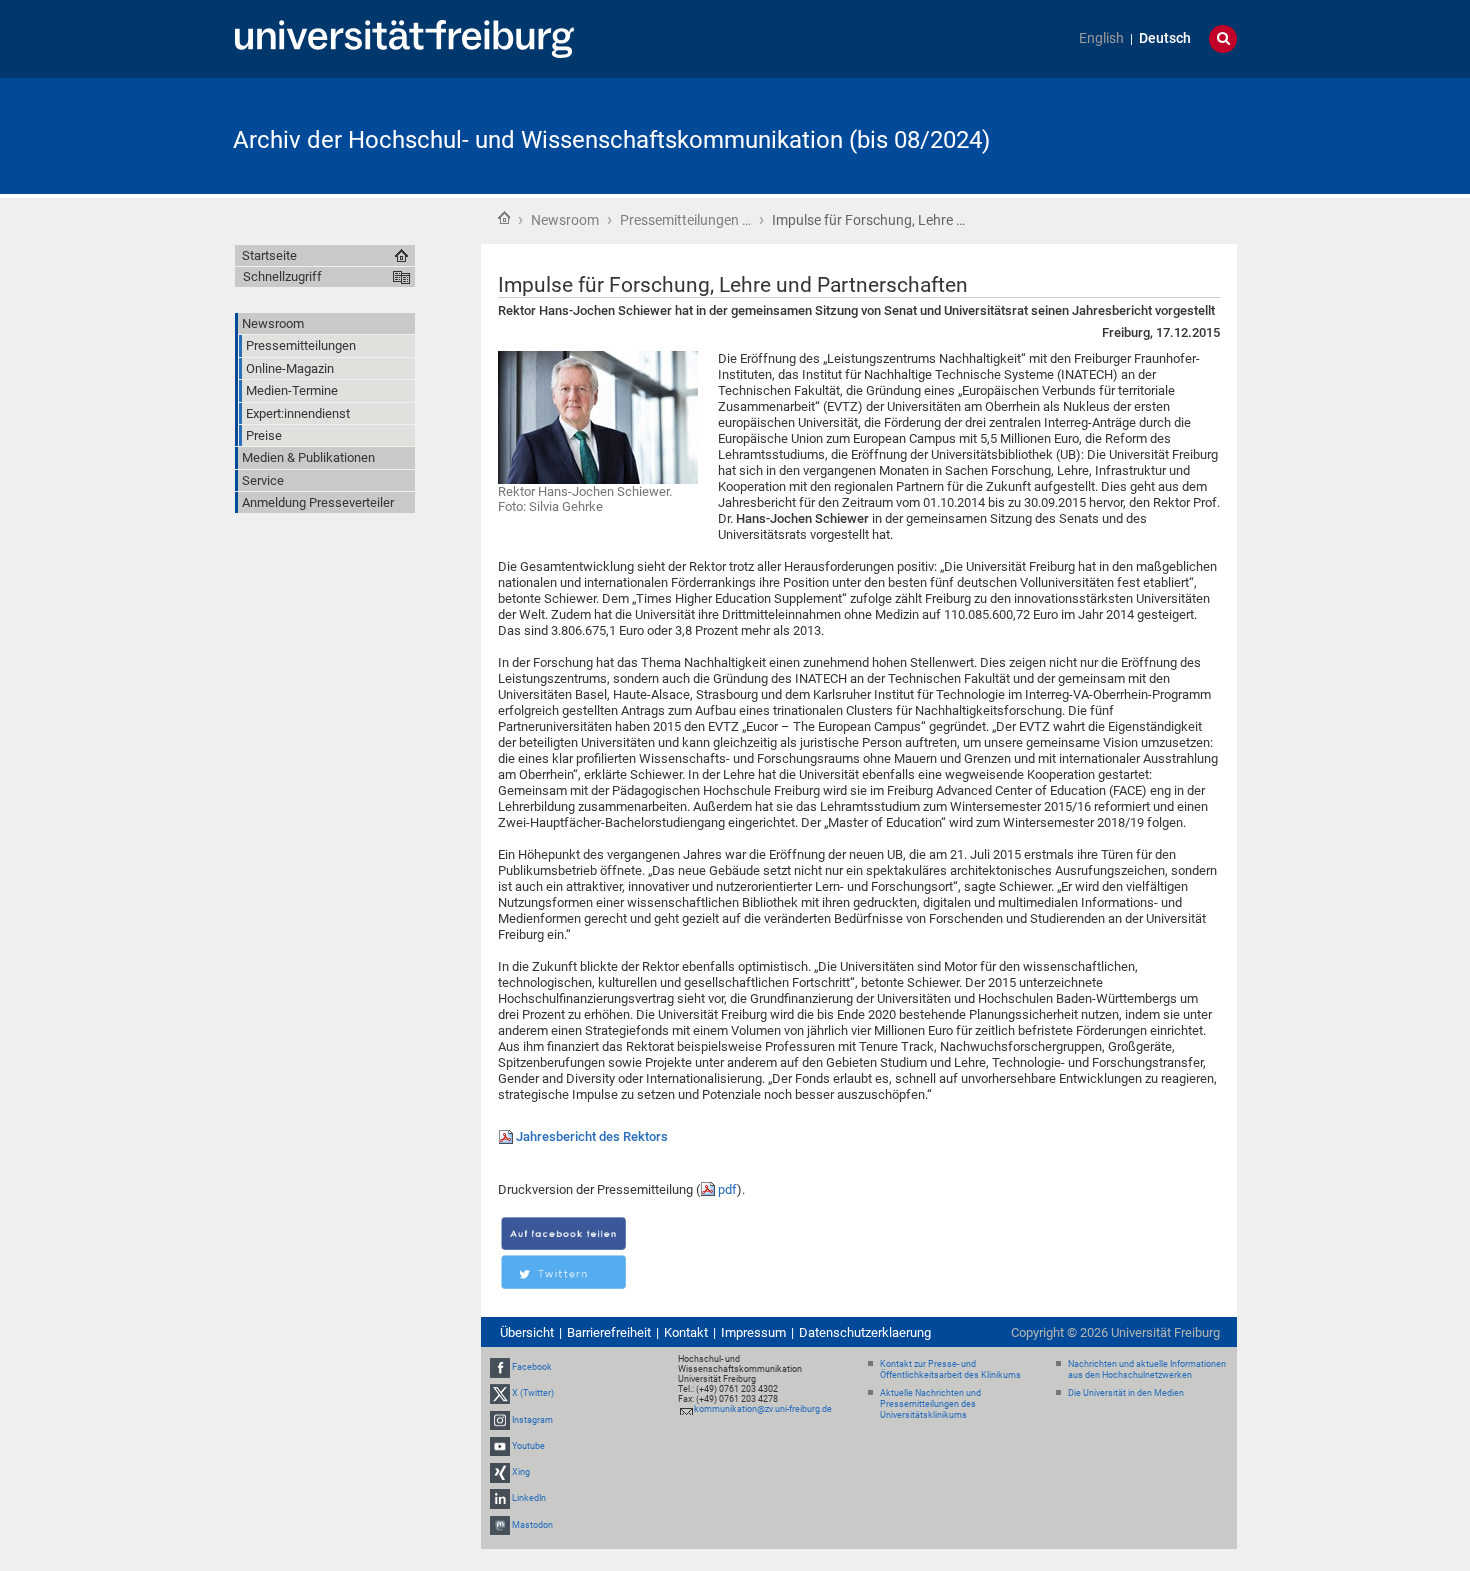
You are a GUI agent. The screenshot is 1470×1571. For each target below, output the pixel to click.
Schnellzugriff (282, 276)
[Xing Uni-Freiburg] (500, 1472)
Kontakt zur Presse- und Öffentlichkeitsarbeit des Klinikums (950, 1369)
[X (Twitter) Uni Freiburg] (500, 1394)
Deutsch (1165, 38)
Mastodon (532, 1525)
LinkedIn (529, 1498)
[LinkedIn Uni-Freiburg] (500, 1498)
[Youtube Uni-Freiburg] (500, 1446)
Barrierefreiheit (609, 1332)
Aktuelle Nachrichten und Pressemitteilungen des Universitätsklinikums (930, 1404)
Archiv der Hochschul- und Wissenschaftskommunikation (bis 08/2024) (611, 140)
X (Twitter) (533, 1394)
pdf (727, 1189)
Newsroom (565, 220)
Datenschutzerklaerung (865, 1332)
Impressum (753, 1332)
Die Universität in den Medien (1126, 1393)
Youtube (528, 1446)
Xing (521, 1472)
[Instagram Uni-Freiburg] (500, 1420)
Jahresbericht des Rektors (592, 1136)
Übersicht (527, 1332)
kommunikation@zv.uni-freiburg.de (763, 1409)
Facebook (532, 1367)
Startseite (504, 218)
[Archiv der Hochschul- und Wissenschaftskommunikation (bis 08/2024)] (1139, 134)
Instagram (532, 1420)
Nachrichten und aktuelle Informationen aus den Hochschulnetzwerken (1147, 1369)
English (1101, 38)
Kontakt (686, 1332)
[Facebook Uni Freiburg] (500, 1367)
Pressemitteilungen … (685, 220)
